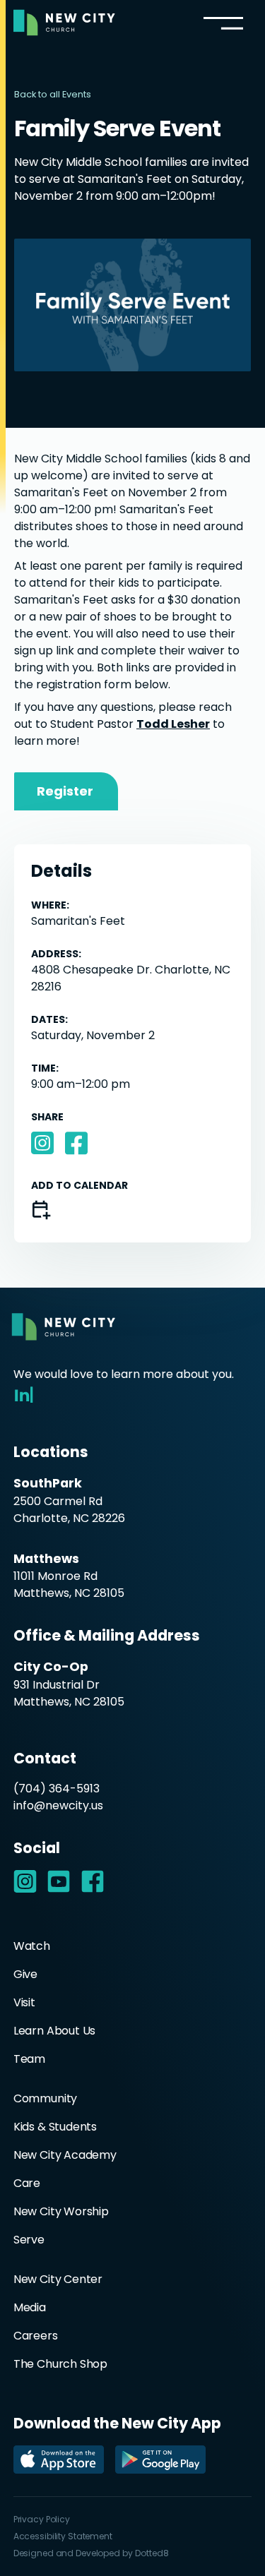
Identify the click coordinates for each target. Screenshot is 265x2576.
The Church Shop (60, 2364)
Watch (32, 1946)
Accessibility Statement (63, 2536)
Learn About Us (55, 2031)
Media (30, 2307)
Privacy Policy (42, 2519)
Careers (36, 2336)
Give (25, 1974)
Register (65, 791)
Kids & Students (55, 2127)
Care (27, 2183)
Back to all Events (53, 94)
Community (45, 2098)
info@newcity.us (58, 1805)
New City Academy (65, 2155)
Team (29, 2059)
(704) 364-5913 (57, 1789)
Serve (29, 2240)
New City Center (58, 2279)
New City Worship (61, 2211)
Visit (24, 2002)
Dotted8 (152, 2553)
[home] (64, 23)
